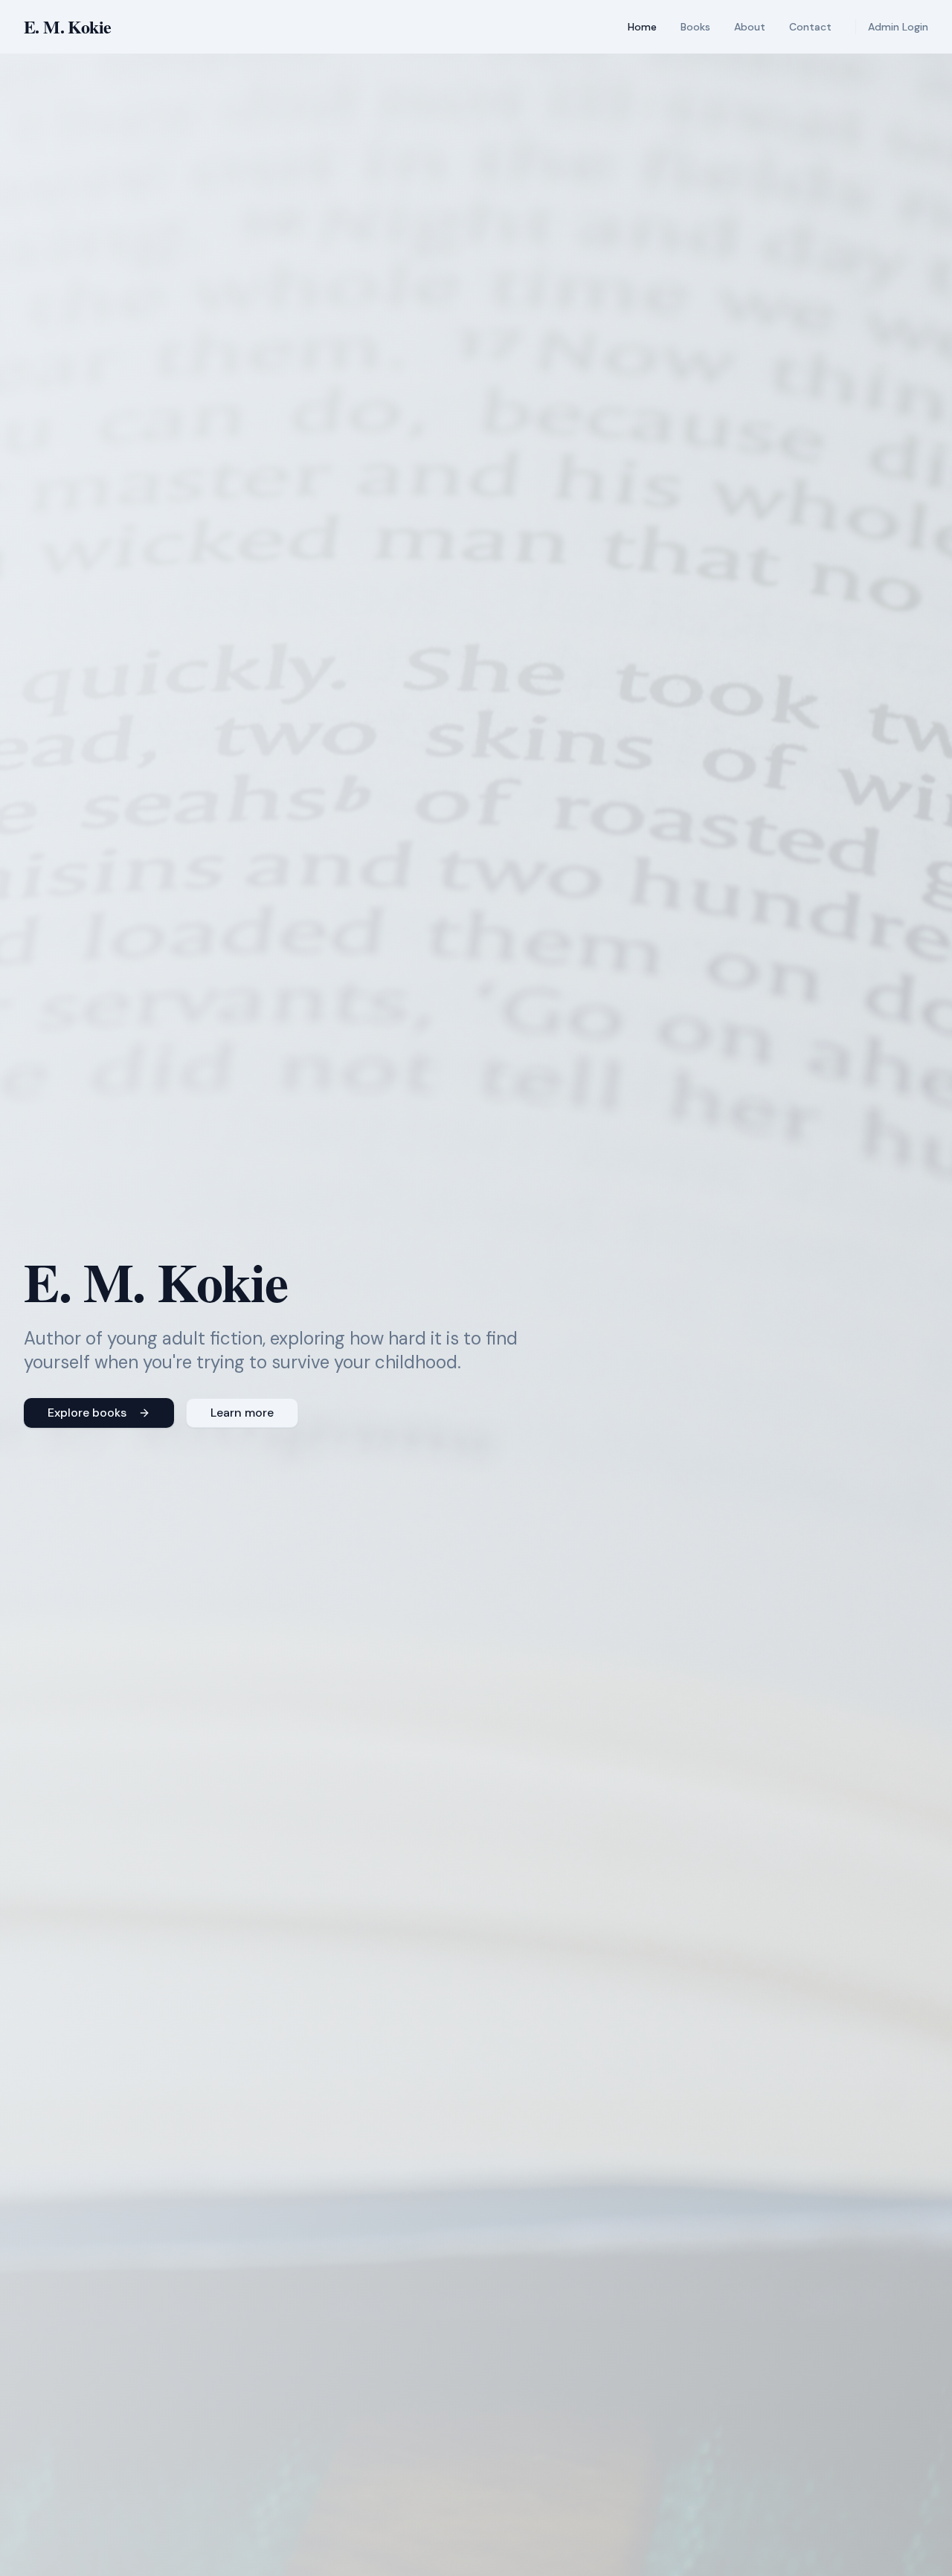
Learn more (242, 1413)
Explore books (87, 1413)
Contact (810, 27)
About (750, 27)
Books (695, 27)
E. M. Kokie (67, 27)
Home (642, 27)
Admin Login (898, 27)
